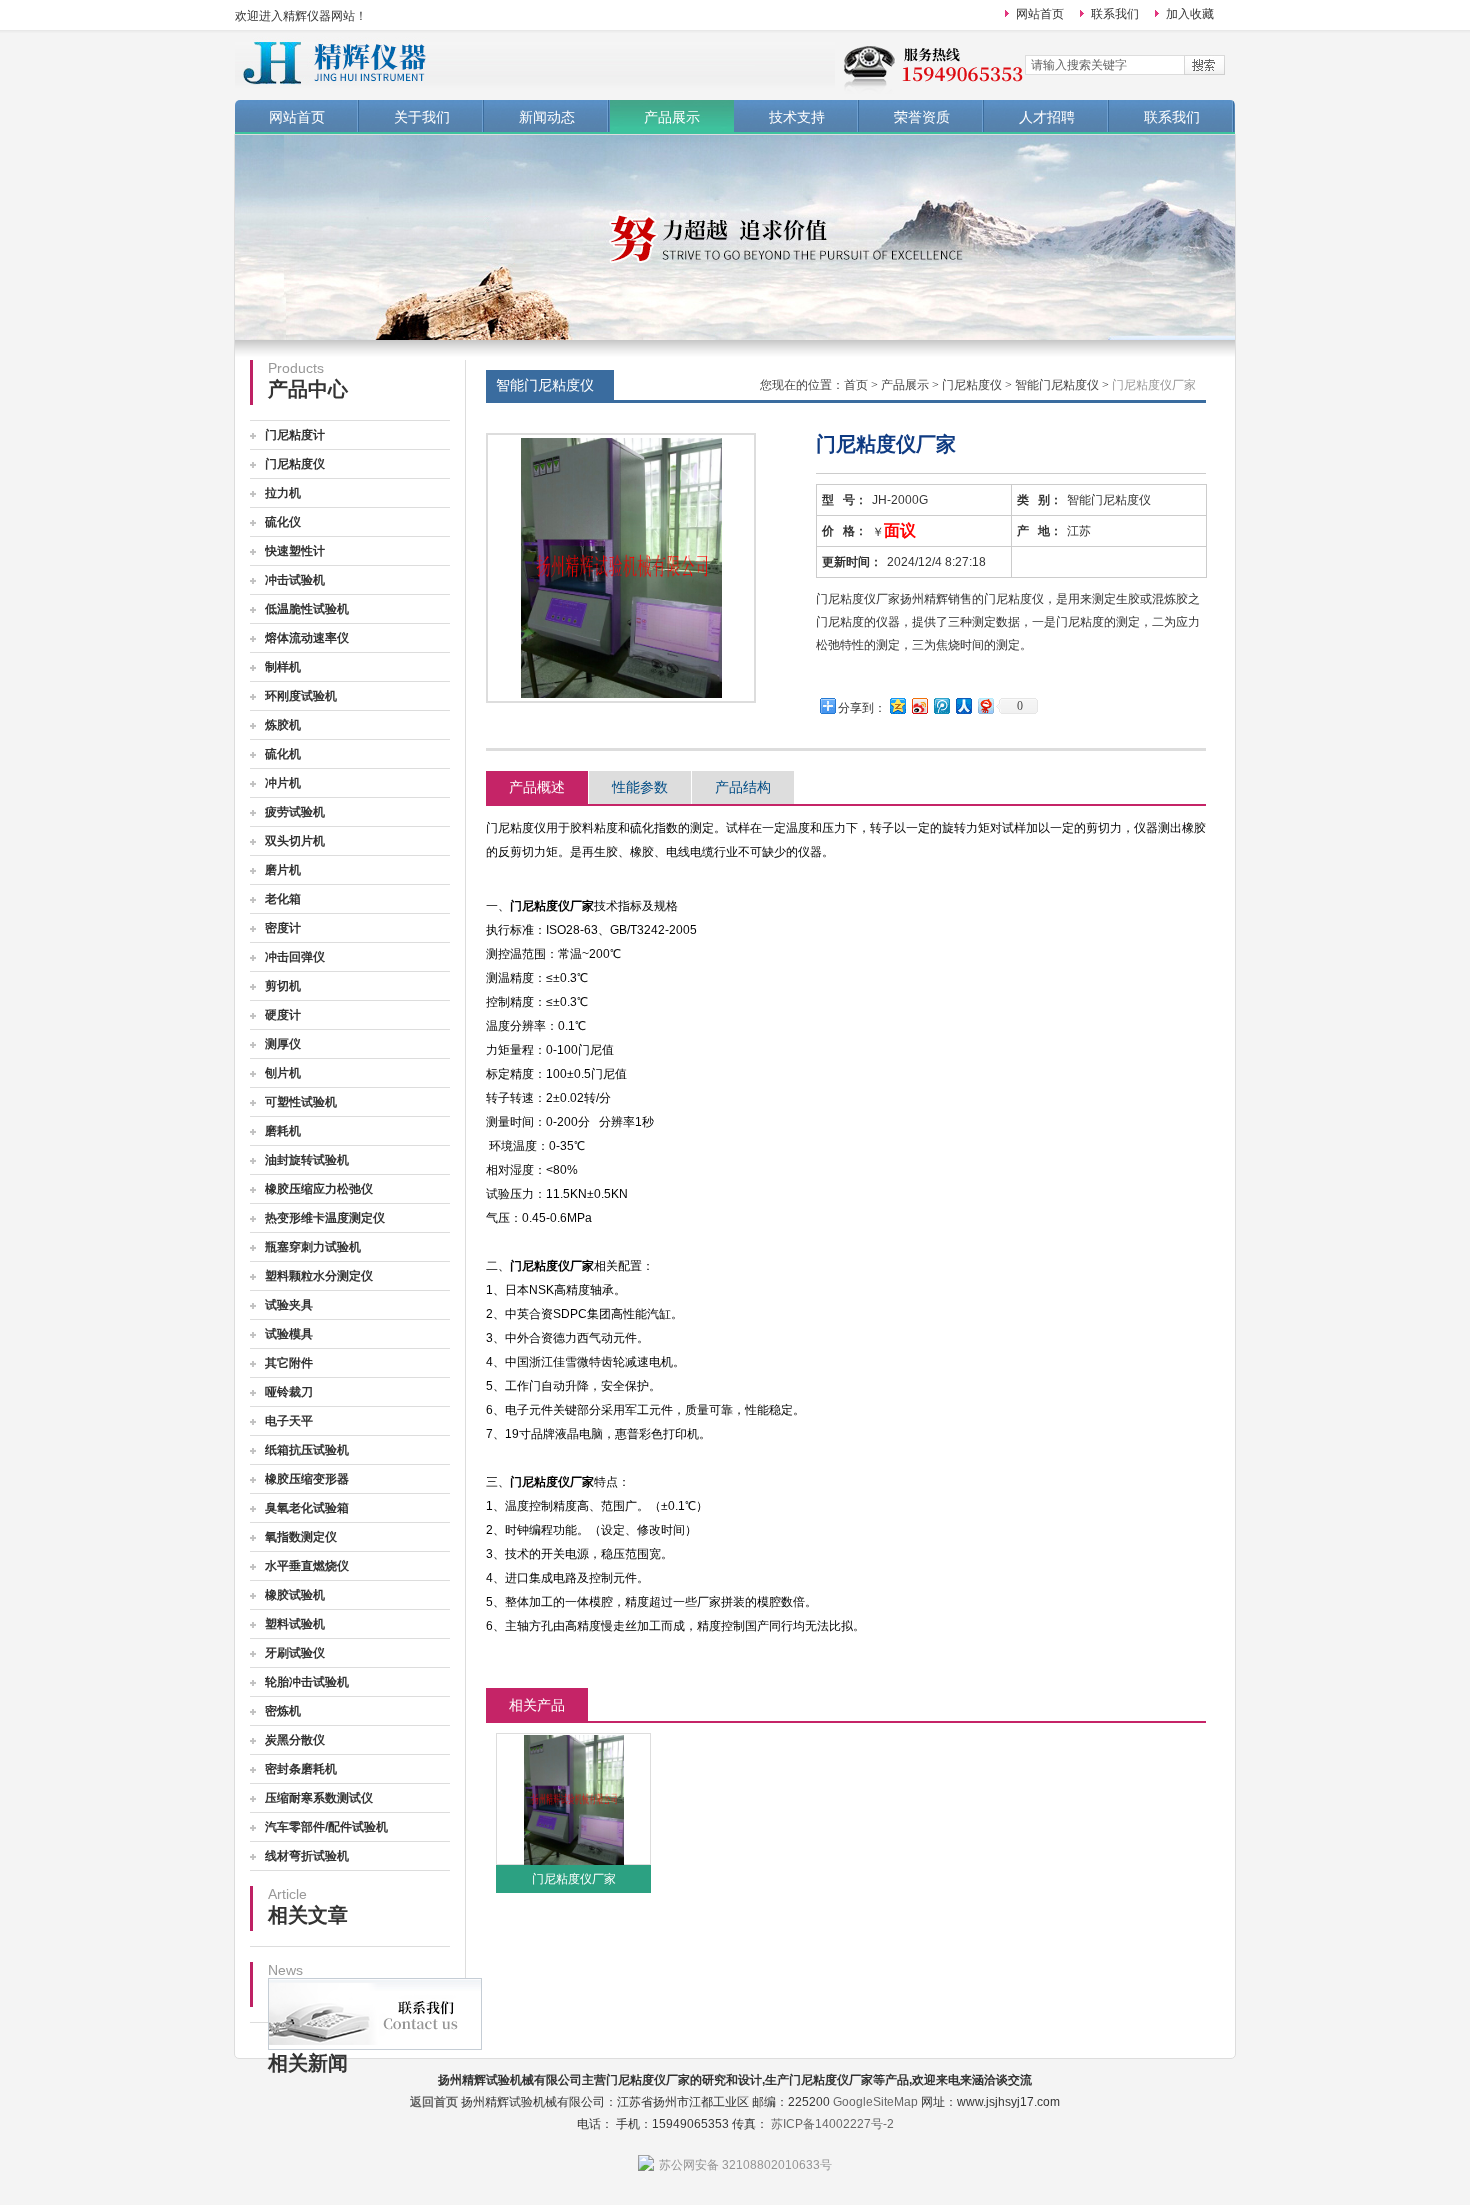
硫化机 (283, 754)
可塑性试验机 (301, 1102)
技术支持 (797, 117)
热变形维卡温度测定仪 (325, 1218)
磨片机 (283, 870)
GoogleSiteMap (875, 2102)
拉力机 (283, 493)
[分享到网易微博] (985, 705)
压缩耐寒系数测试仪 (319, 1798)
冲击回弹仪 (295, 957)
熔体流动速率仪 (307, 638)
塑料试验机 (295, 1624)
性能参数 (640, 787)
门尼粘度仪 (295, 464)
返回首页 (434, 2102)
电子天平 (289, 1421)
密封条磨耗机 (301, 1769)
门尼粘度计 (295, 435)
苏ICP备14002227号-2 (832, 2124)
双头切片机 (295, 841)
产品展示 (672, 117)
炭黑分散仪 (295, 1740)
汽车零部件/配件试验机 (326, 1827)
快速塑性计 (295, 551)
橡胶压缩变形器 (307, 1479)
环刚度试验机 (301, 696)
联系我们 (1115, 14)
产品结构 (743, 787)
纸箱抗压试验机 (307, 1450)
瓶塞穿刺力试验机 (313, 1247)
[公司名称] (535, 62)
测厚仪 (283, 1044)
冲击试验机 (295, 580)
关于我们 (422, 117)
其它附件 (289, 1363)
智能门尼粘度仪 (1057, 385)
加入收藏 (1190, 14)
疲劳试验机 (295, 812)
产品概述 (537, 787)
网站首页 (1040, 14)
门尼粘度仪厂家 (574, 1879)
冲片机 (283, 783)
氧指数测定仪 (301, 1537)
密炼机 (283, 1711)
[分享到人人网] (963, 705)
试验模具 (289, 1334)
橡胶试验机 (295, 1595)
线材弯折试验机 (307, 1856)
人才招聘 (1047, 117)
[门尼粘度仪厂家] (574, 1799)
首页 (856, 385)
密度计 (283, 928)
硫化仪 (283, 522)
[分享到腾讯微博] (941, 705)
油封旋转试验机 (307, 1160)
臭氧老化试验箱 (307, 1508)
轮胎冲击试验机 (307, 1682)
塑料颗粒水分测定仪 (319, 1276)
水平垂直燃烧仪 (307, 1566)
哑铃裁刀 (289, 1392)
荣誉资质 (922, 117)
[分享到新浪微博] (919, 705)
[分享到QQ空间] (897, 705)
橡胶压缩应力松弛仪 (319, 1189)
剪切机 (283, 986)
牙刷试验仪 (295, 1653)
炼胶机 (283, 725)
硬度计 (283, 1015)
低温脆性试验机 (307, 609)
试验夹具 (289, 1305)
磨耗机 (283, 1131)
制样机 (283, 667)
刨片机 (283, 1073)
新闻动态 (547, 117)
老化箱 (283, 899)
